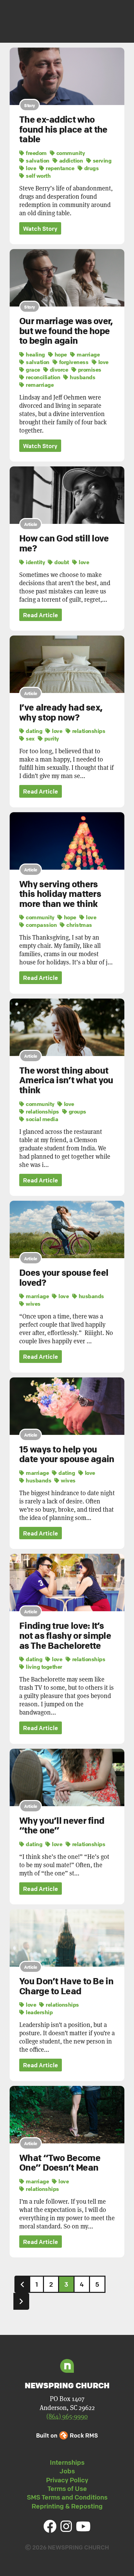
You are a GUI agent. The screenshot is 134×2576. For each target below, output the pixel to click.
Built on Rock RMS (67, 2435)
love (30, 168)
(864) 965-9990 (67, 2416)
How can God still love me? (64, 543)
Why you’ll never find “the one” (62, 1826)
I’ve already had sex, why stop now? (61, 712)
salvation (37, 161)
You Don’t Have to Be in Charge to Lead (66, 1986)
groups (77, 1111)
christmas (79, 925)
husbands (82, 377)
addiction (70, 161)
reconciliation (42, 377)
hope (60, 354)
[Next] (21, 2301)
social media (41, 1119)
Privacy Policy (67, 2480)
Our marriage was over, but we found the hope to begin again (66, 331)
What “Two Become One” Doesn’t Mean (60, 2163)
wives (33, 1304)
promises (89, 370)
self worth (38, 176)
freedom (36, 153)
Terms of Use (67, 2489)
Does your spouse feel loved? (64, 1278)
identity (35, 562)
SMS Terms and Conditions (67, 2497)
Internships (67, 2462)
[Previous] (22, 2284)
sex (30, 738)
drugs (91, 168)
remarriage (39, 385)
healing (35, 354)
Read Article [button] (41, 615)
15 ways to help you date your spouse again (67, 1454)
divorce (58, 370)
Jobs (67, 2471)
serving (101, 161)
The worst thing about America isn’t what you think (66, 1080)
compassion (41, 925)
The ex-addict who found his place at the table (63, 129)
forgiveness (73, 362)
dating (33, 731)
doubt (61, 562)
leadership (39, 2012)
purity (51, 738)
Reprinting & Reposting (67, 2506)
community (70, 153)
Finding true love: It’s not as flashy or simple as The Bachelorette (65, 1636)
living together (43, 1667)
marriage (88, 354)
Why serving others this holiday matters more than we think (60, 894)
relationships (88, 731)
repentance (59, 168)
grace (32, 370)
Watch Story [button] (40, 229)
